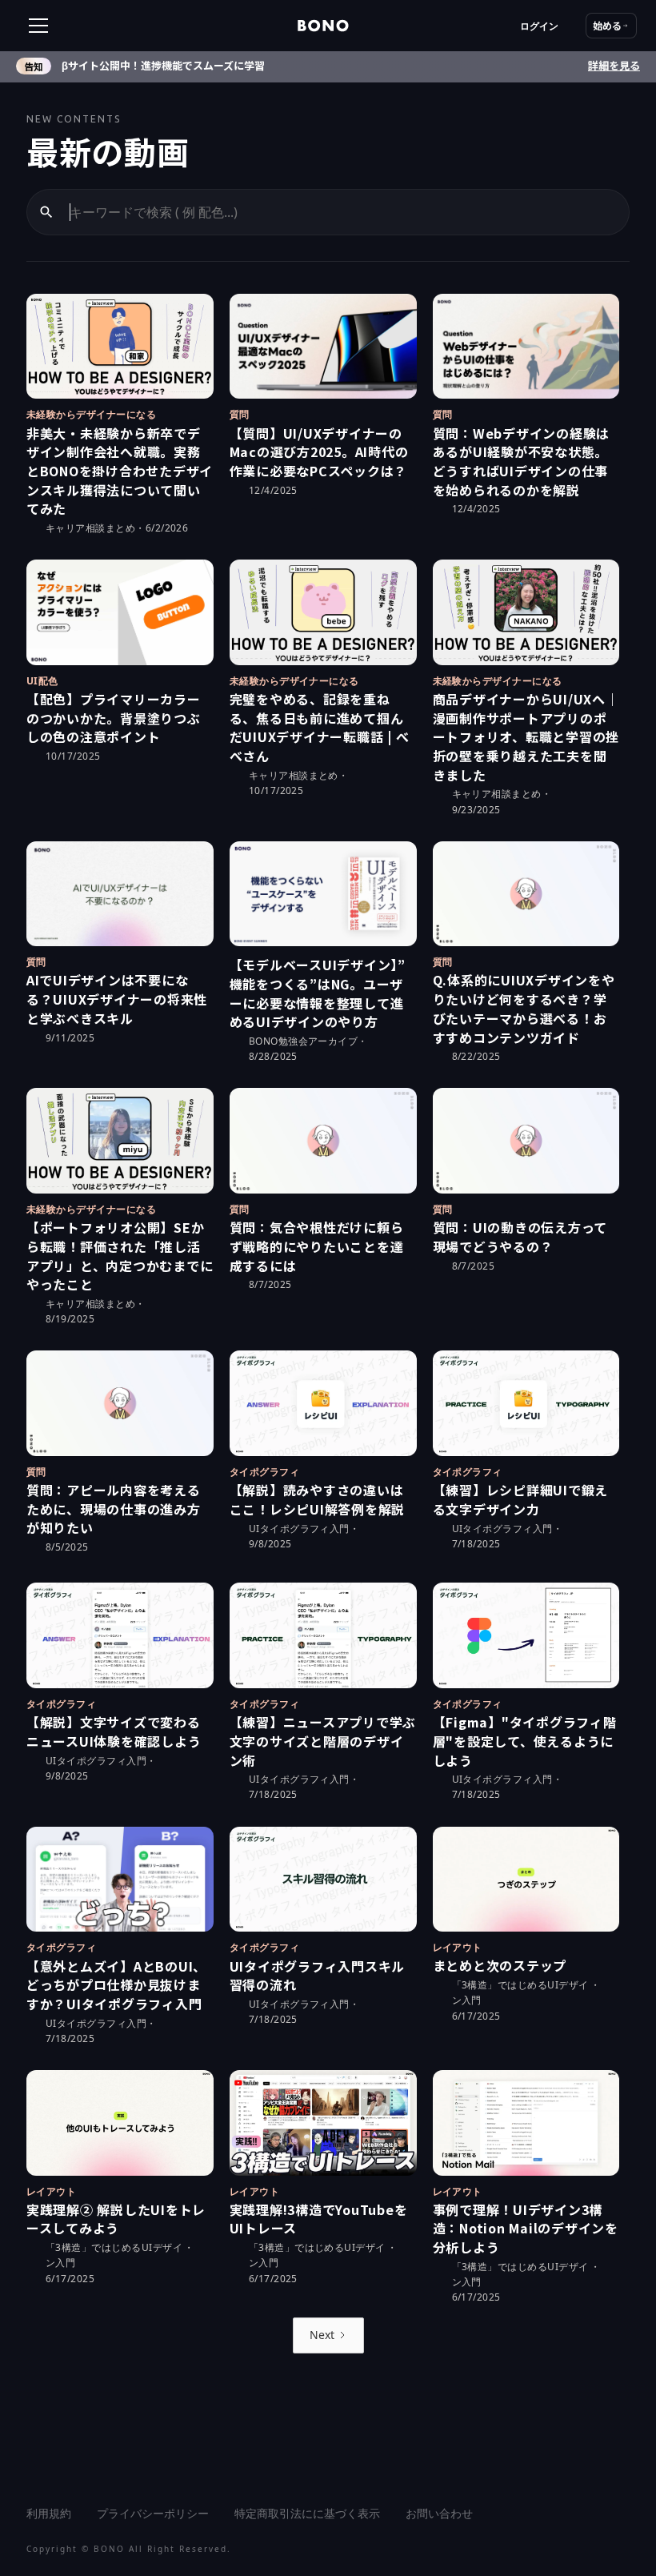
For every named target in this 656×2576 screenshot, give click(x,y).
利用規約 (49, 2513)
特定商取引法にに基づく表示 (307, 2513)
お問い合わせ (439, 2513)
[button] (86, 26)
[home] (323, 26)
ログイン (539, 26)
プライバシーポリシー (153, 2513)
